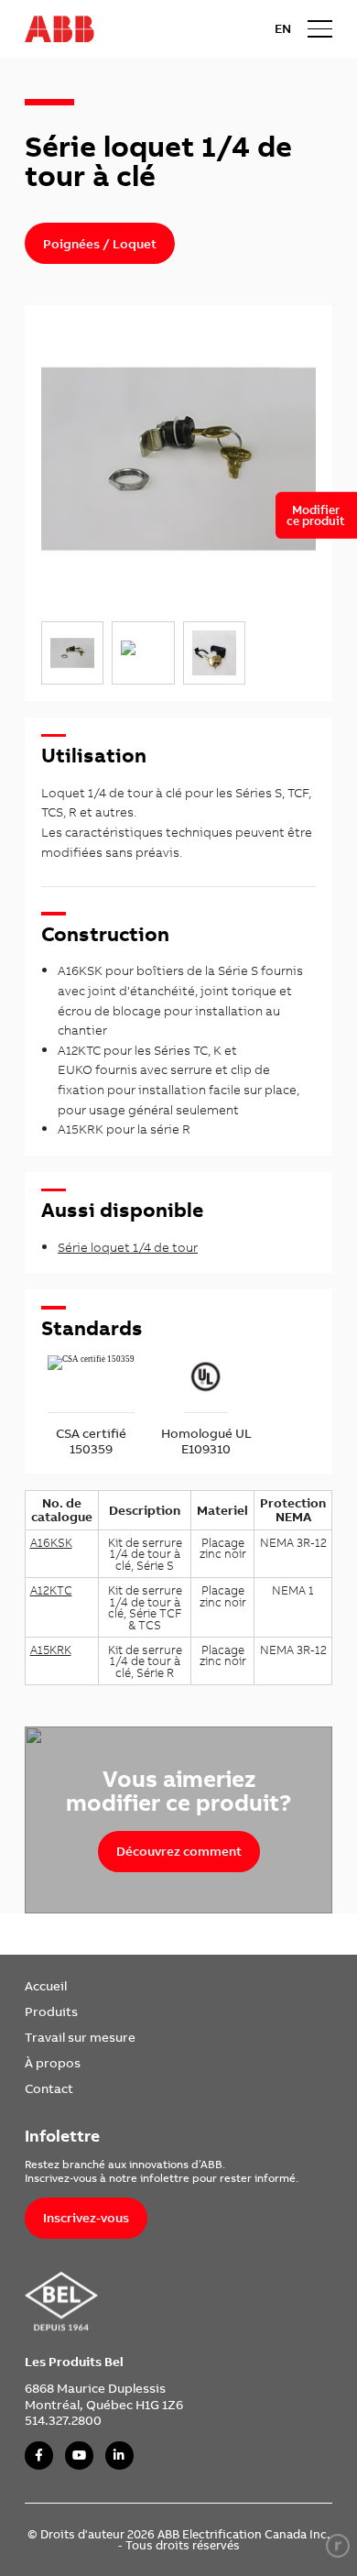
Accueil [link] (46, 1985)
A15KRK (51, 1650)
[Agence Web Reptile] (338, 2546)
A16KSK (51, 1542)
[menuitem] (80, 1986)
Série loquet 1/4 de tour (128, 1247)
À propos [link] (53, 2062)
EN (283, 28)
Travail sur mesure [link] (80, 2037)
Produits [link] (51, 2011)
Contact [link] (49, 2088)
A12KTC (51, 1590)
